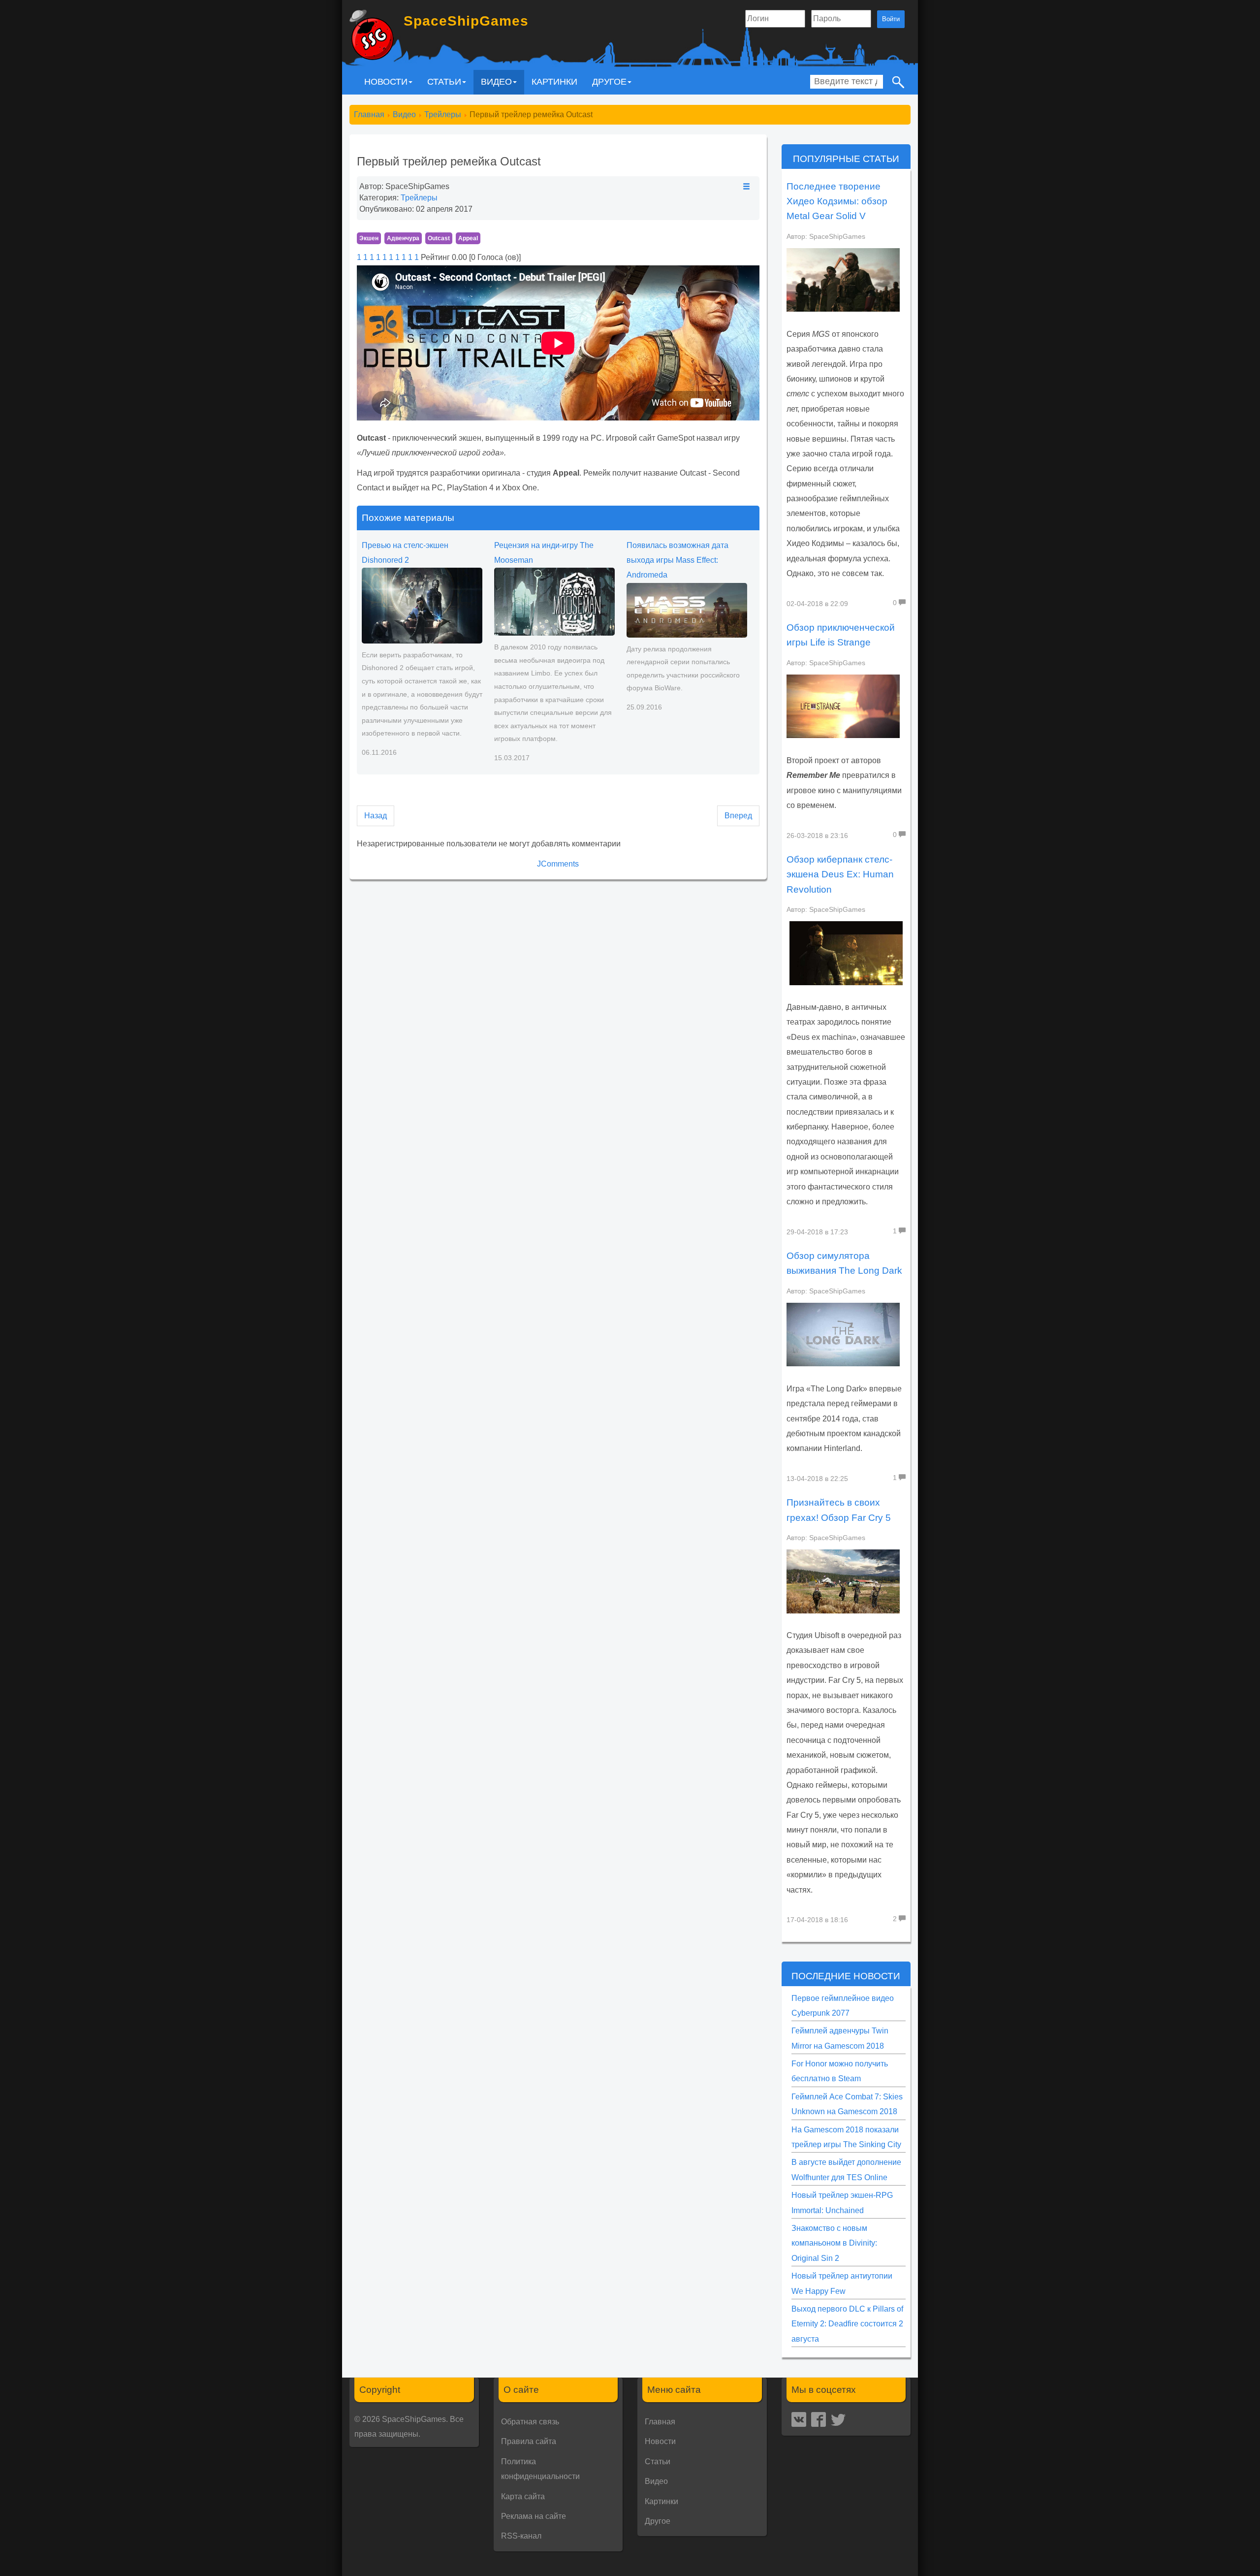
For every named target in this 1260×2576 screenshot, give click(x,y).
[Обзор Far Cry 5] (843, 1581)
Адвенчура (403, 238)
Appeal (468, 238)
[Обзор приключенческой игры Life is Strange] (843, 706)
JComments (558, 864)
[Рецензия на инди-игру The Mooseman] (554, 601)
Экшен (369, 238)
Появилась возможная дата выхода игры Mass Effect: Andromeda (677, 560)
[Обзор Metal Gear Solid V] (843, 279)
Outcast (439, 238)
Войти (891, 19)
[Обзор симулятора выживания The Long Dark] (843, 1334)
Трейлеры (419, 198)
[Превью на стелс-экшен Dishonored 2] (422, 605)
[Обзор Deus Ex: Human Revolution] (846, 953)
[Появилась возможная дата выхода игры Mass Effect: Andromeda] (687, 610)
